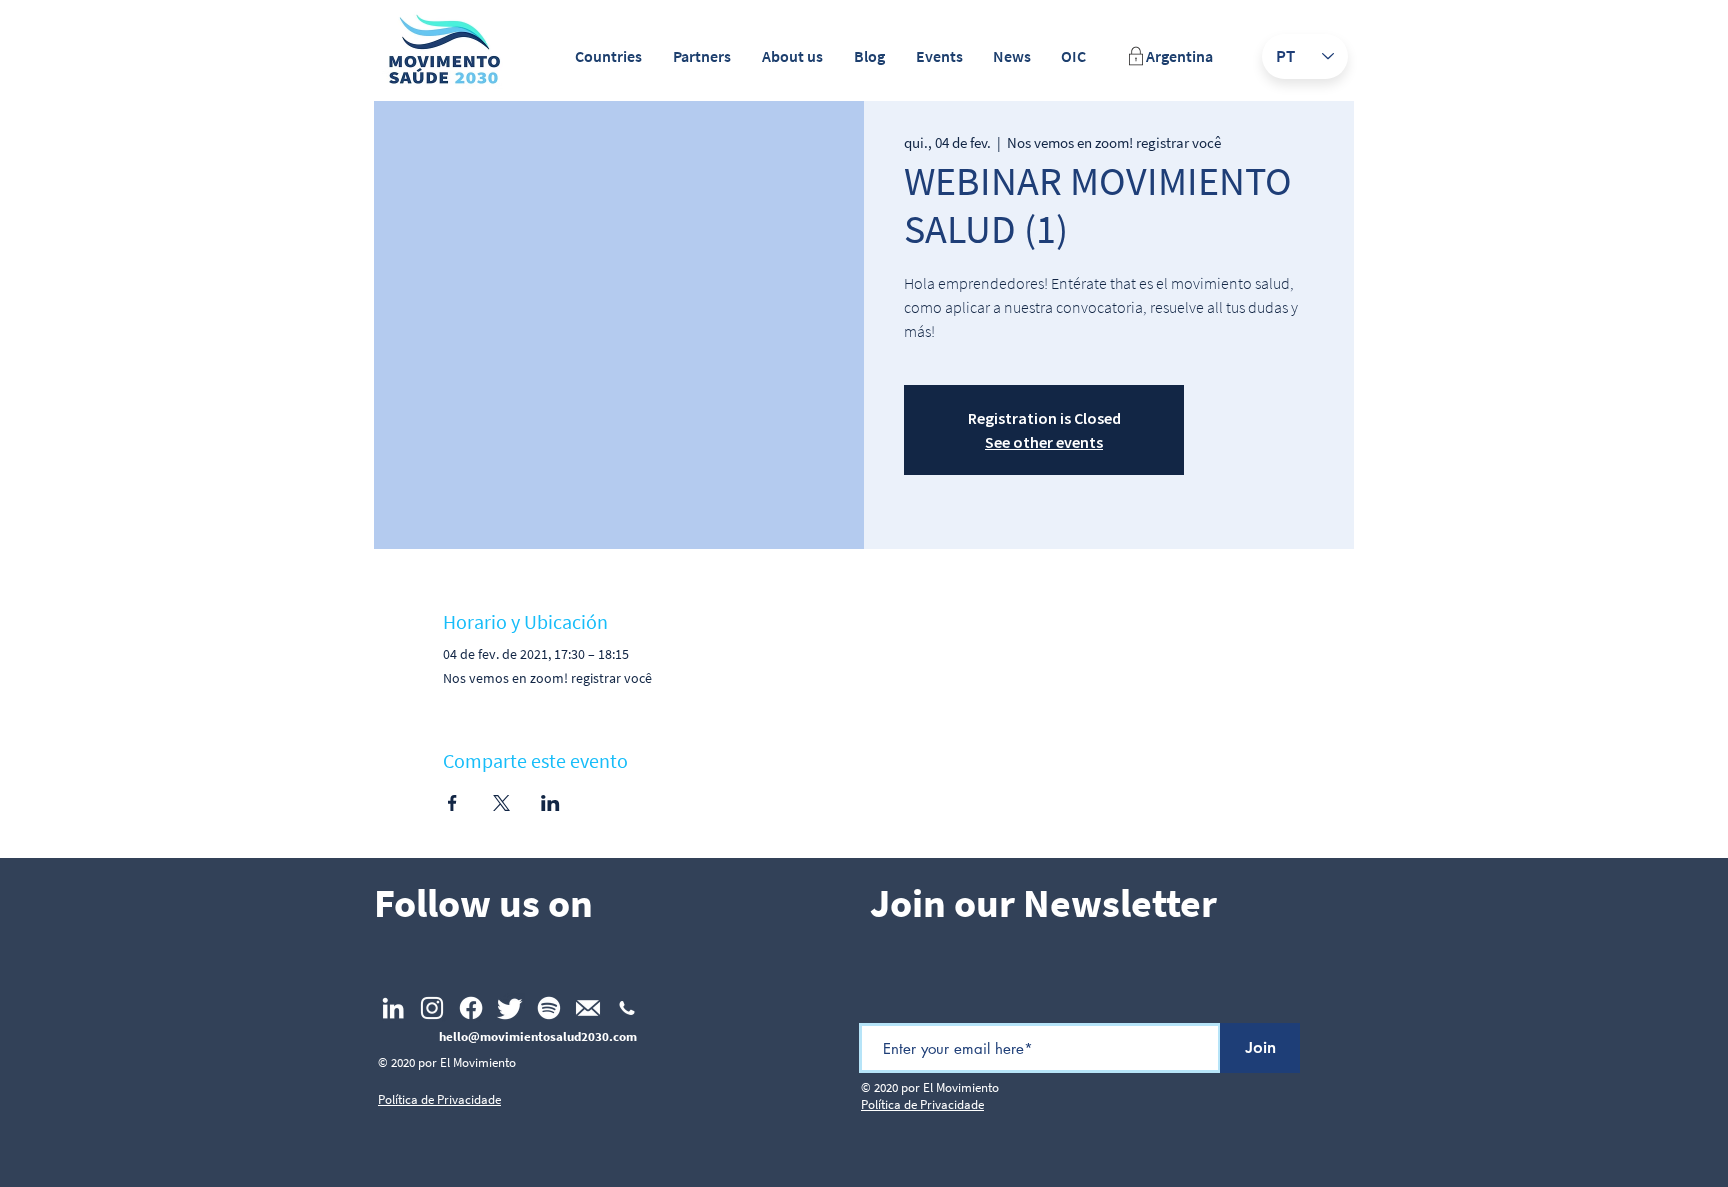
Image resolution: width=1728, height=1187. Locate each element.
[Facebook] (471, 1008)
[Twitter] (510, 1008)
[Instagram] (432, 1008)
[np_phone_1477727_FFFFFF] (627, 1008)
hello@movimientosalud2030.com (538, 1036)
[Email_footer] (588, 1008)
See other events (1044, 442)
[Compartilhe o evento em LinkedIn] (550, 803)
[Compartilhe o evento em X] (501, 803)
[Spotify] (549, 1008)
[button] (608, 56)
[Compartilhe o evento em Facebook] (452, 803)
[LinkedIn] (393, 1008)
